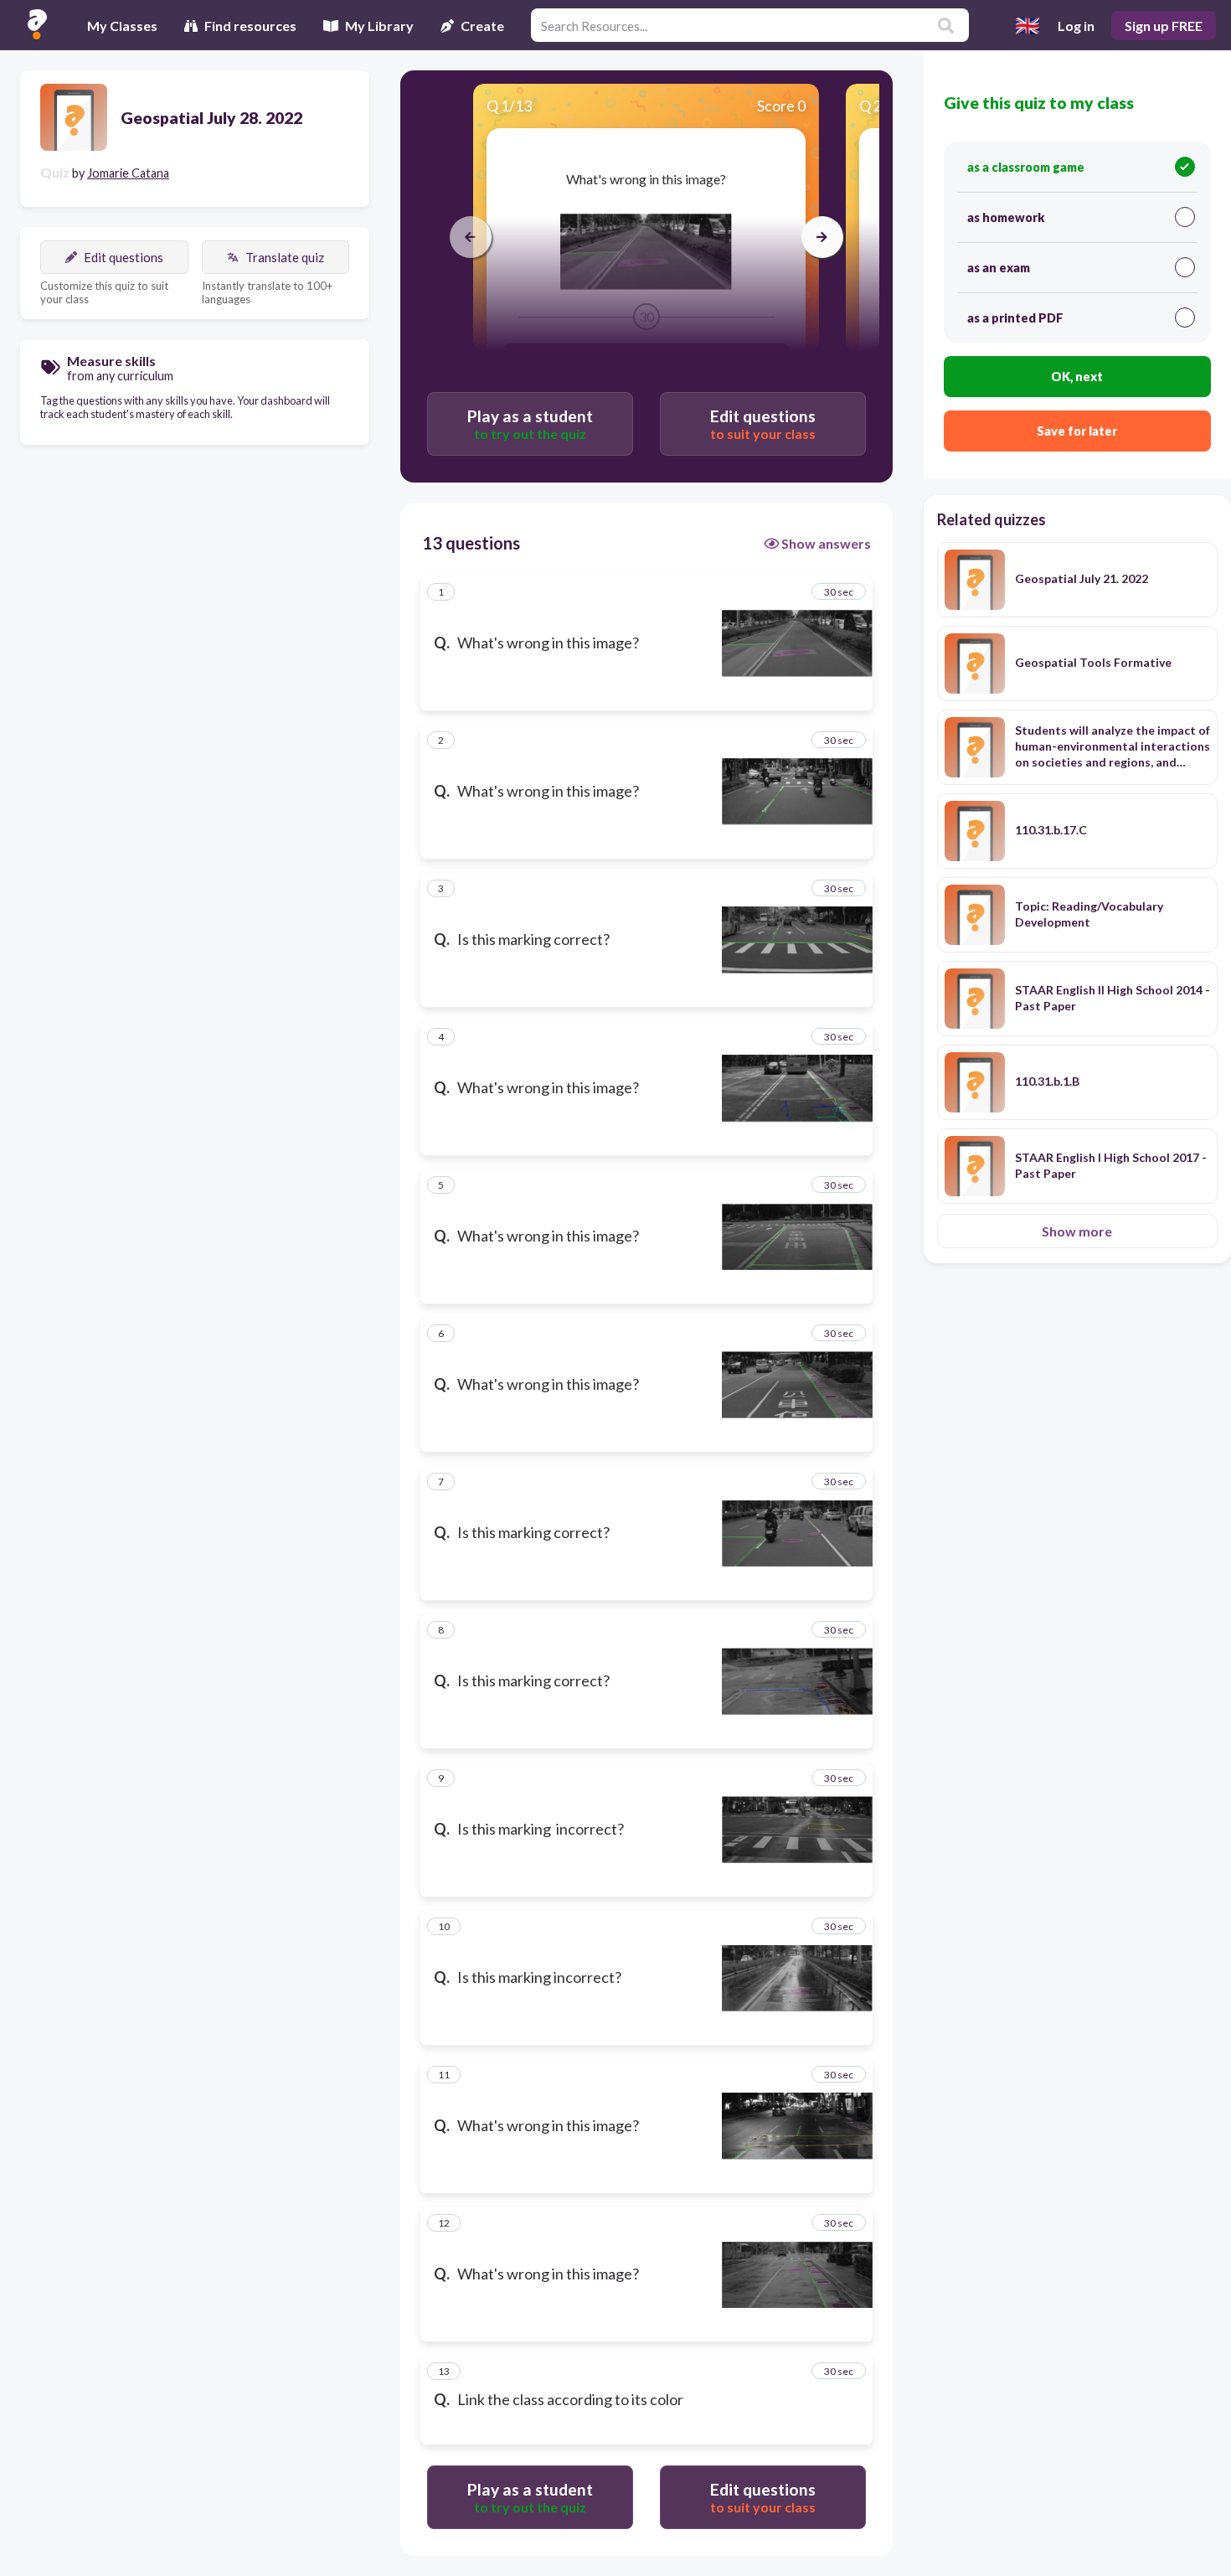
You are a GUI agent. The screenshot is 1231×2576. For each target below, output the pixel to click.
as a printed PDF (1015, 318)
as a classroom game (1026, 167)
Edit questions (124, 257)
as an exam (999, 268)
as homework (1006, 217)
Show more (1077, 1231)
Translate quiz (285, 257)
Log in (1076, 26)
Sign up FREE (1164, 26)
